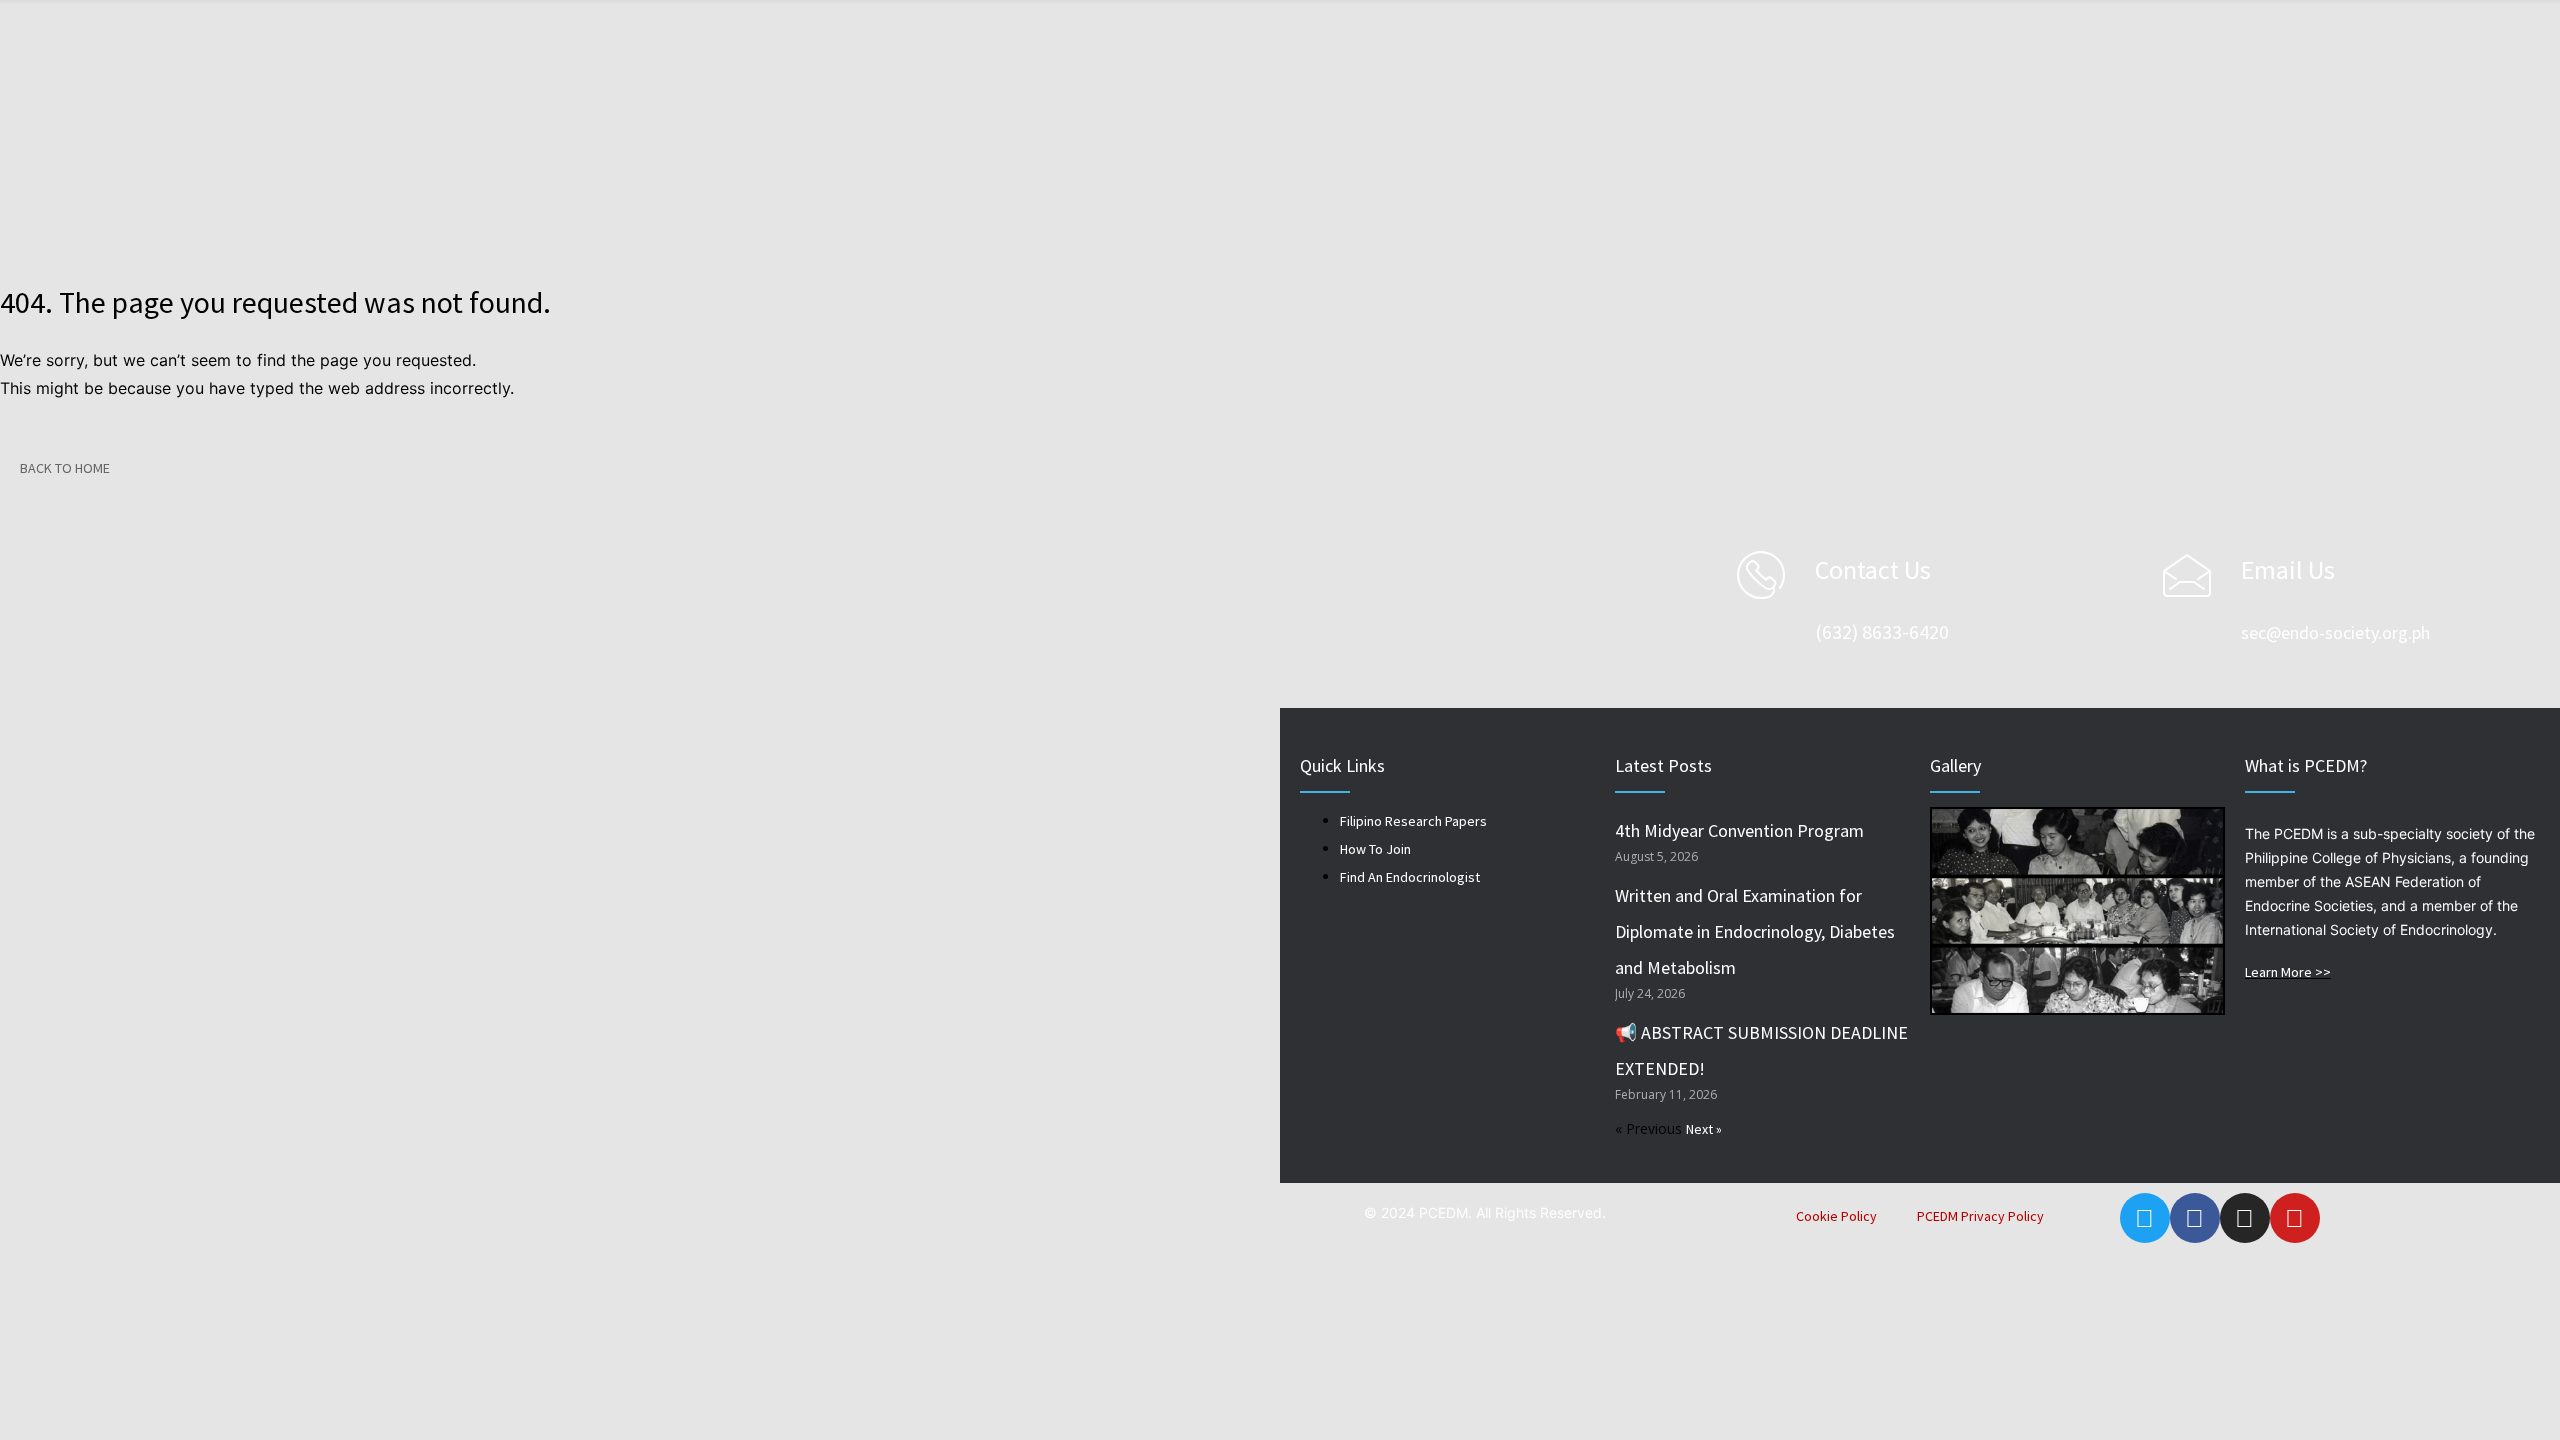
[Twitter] (2145, 1218)
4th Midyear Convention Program (1739, 830)
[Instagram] (2245, 1218)
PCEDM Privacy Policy (1980, 1216)
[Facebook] (2195, 1218)
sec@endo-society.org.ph (2335, 632)
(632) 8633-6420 (1882, 631)
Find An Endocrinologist (1410, 877)
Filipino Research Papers (1413, 821)
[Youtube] (2295, 1218)
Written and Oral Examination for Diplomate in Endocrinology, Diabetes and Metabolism (1755, 931)
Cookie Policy (1836, 1216)
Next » (1704, 1129)
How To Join (1375, 849)
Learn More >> (2288, 972)
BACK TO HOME (65, 468)
